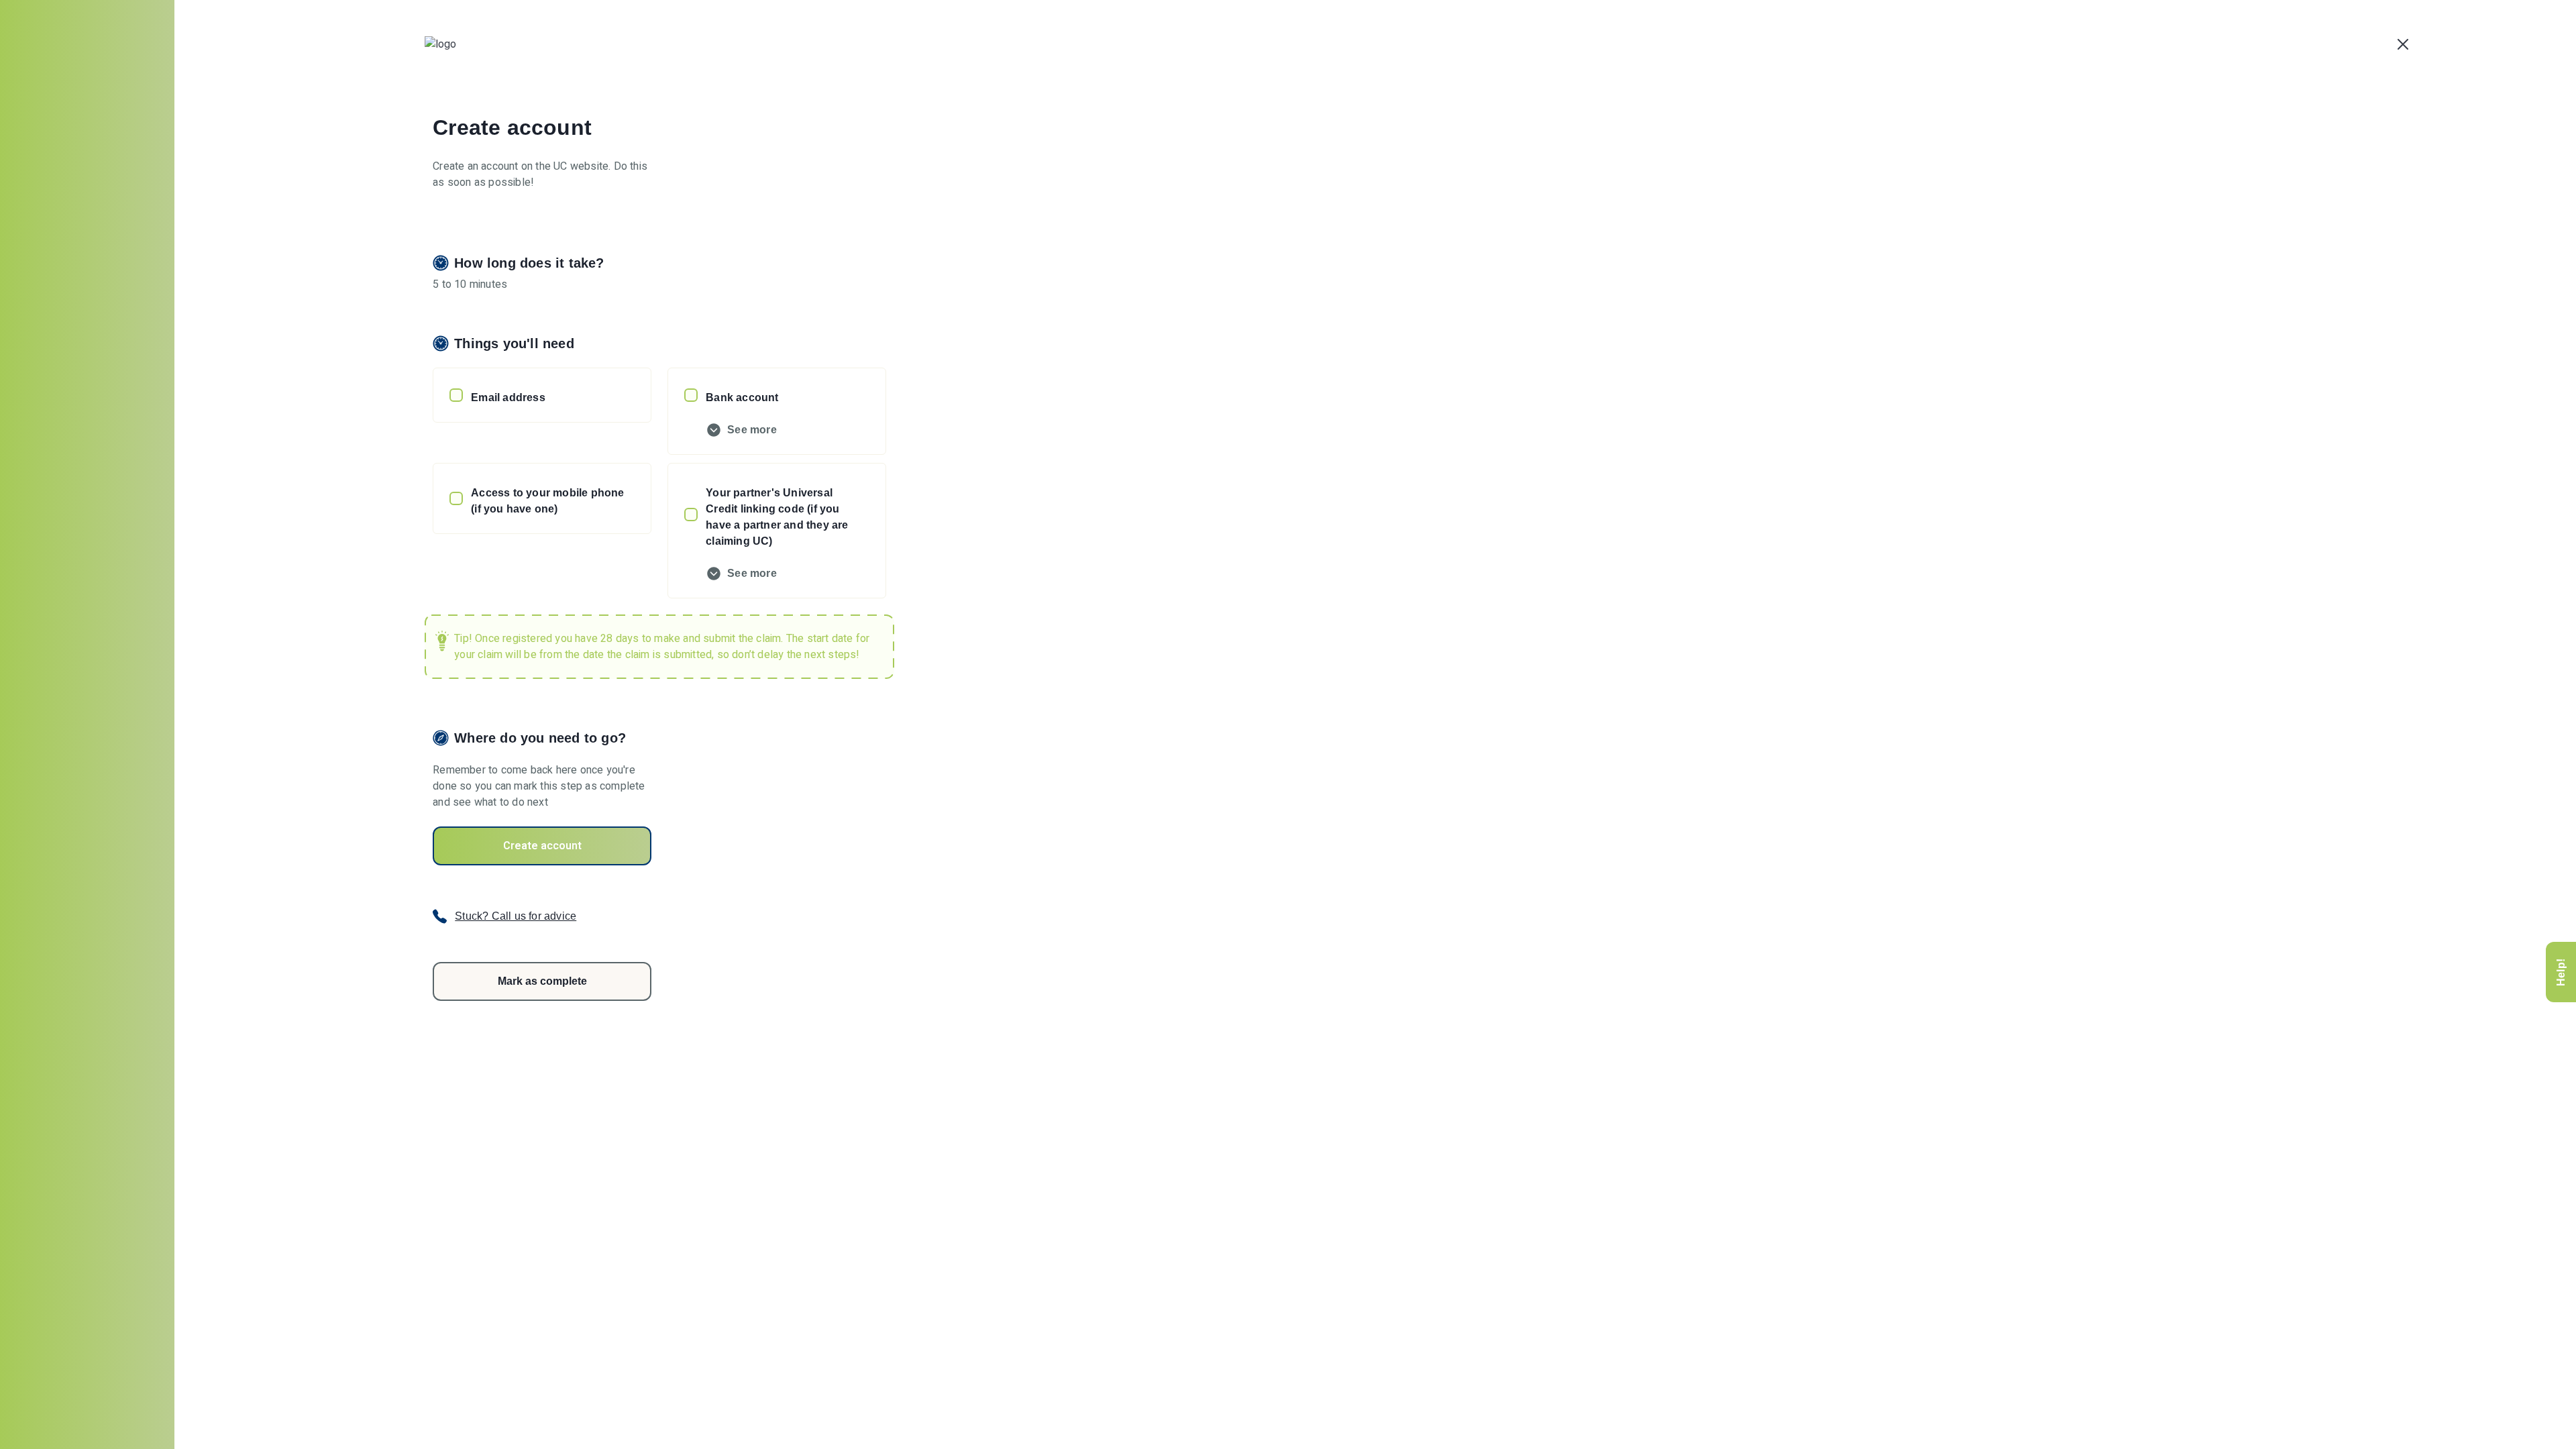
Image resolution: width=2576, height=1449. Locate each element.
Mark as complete (542, 981)
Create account (542, 846)
